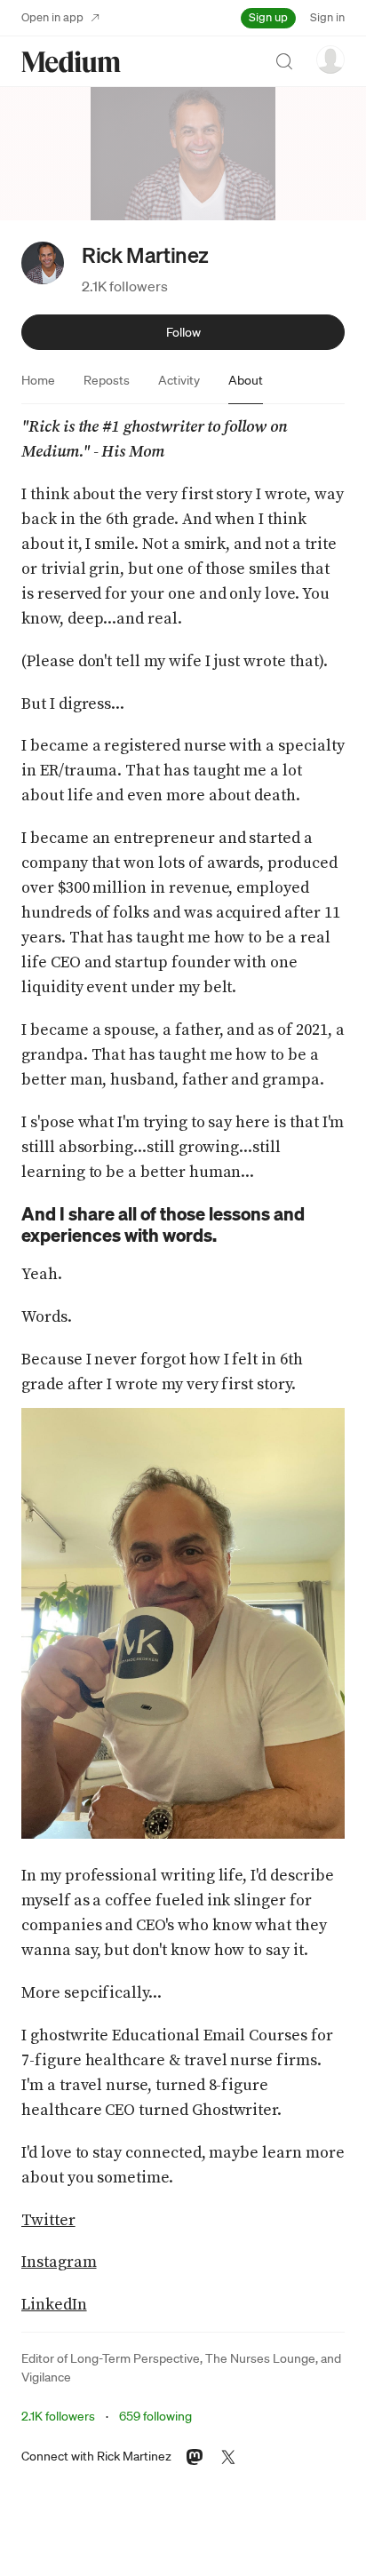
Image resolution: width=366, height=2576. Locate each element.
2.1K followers (125, 286)
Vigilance (46, 2377)
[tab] (38, 380)
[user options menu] (330, 60)
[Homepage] (71, 62)
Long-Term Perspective (135, 2358)
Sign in (327, 17)
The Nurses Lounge (260, 2358)
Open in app (52, 17)
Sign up (268, 17)
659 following (155, 2416)
